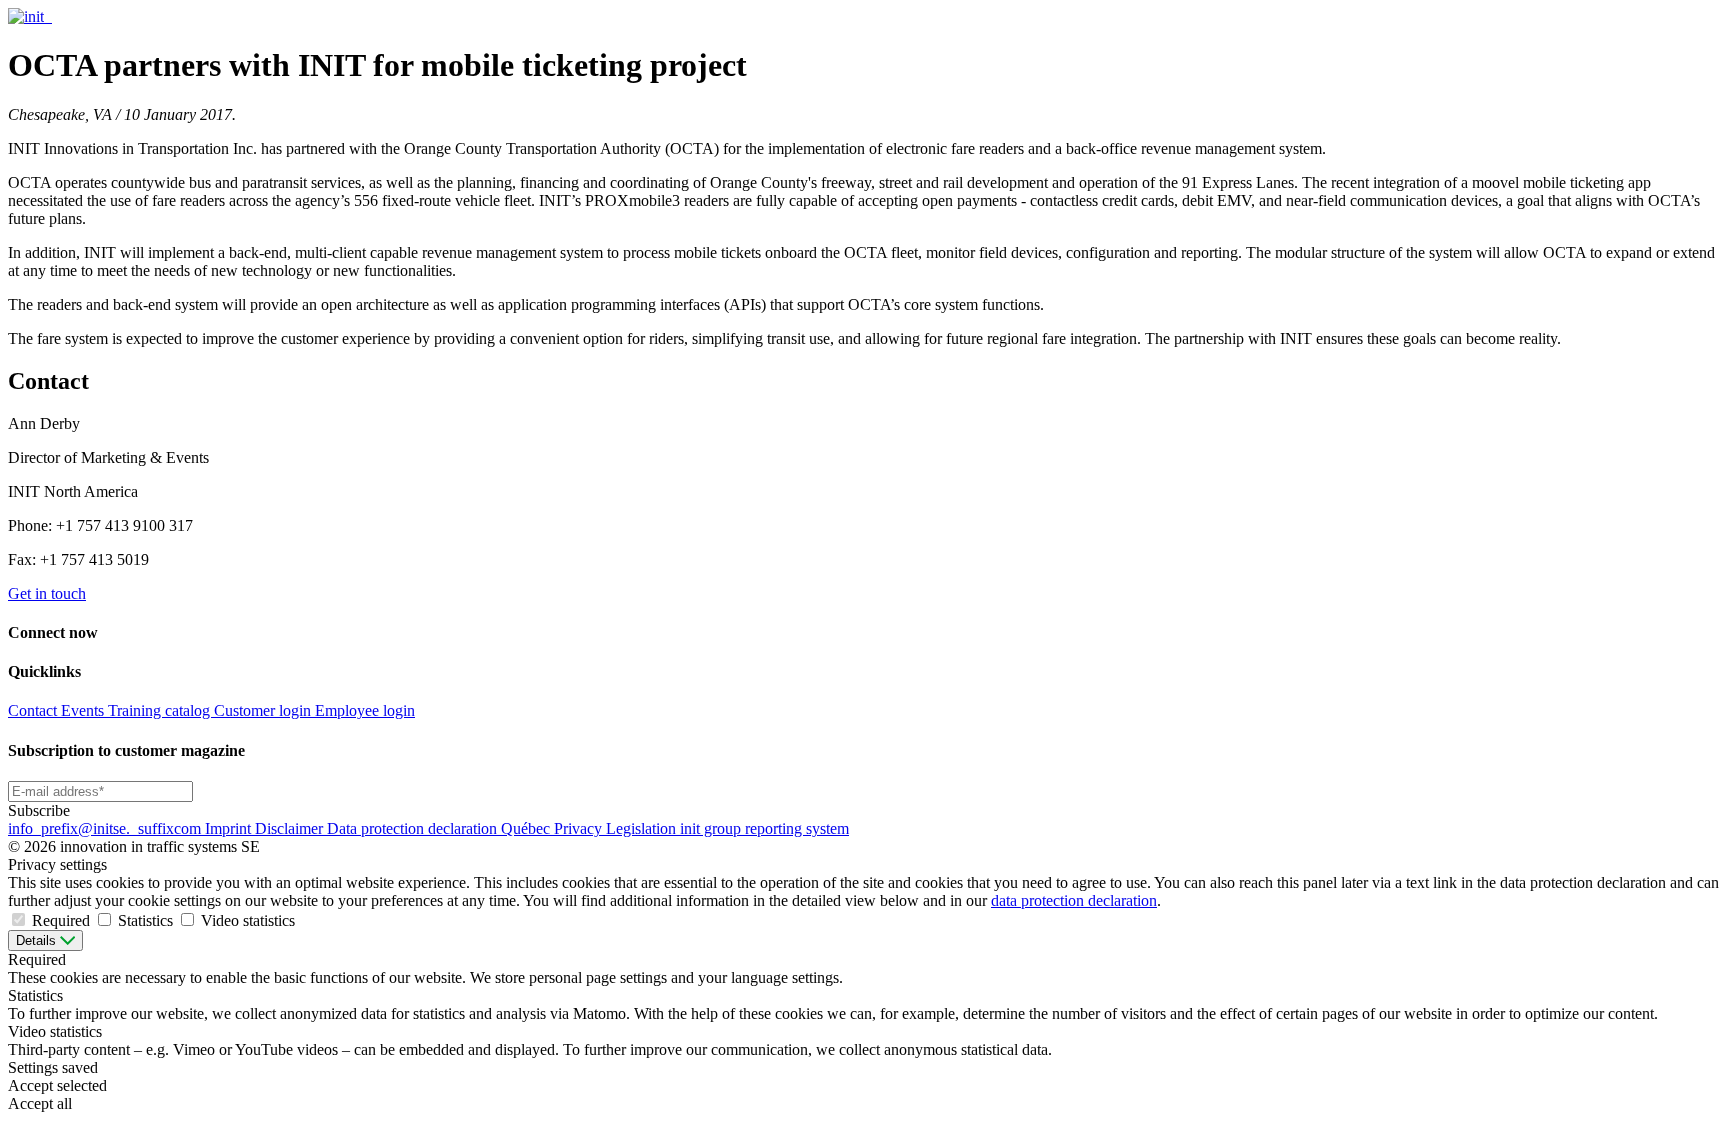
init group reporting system (764, 828)
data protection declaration (1074, 900)
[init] (28, 16)
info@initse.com (106, 828)
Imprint (230, 828)
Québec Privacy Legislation (590, 828)
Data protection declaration (414, 828)
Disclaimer (291, 828)
